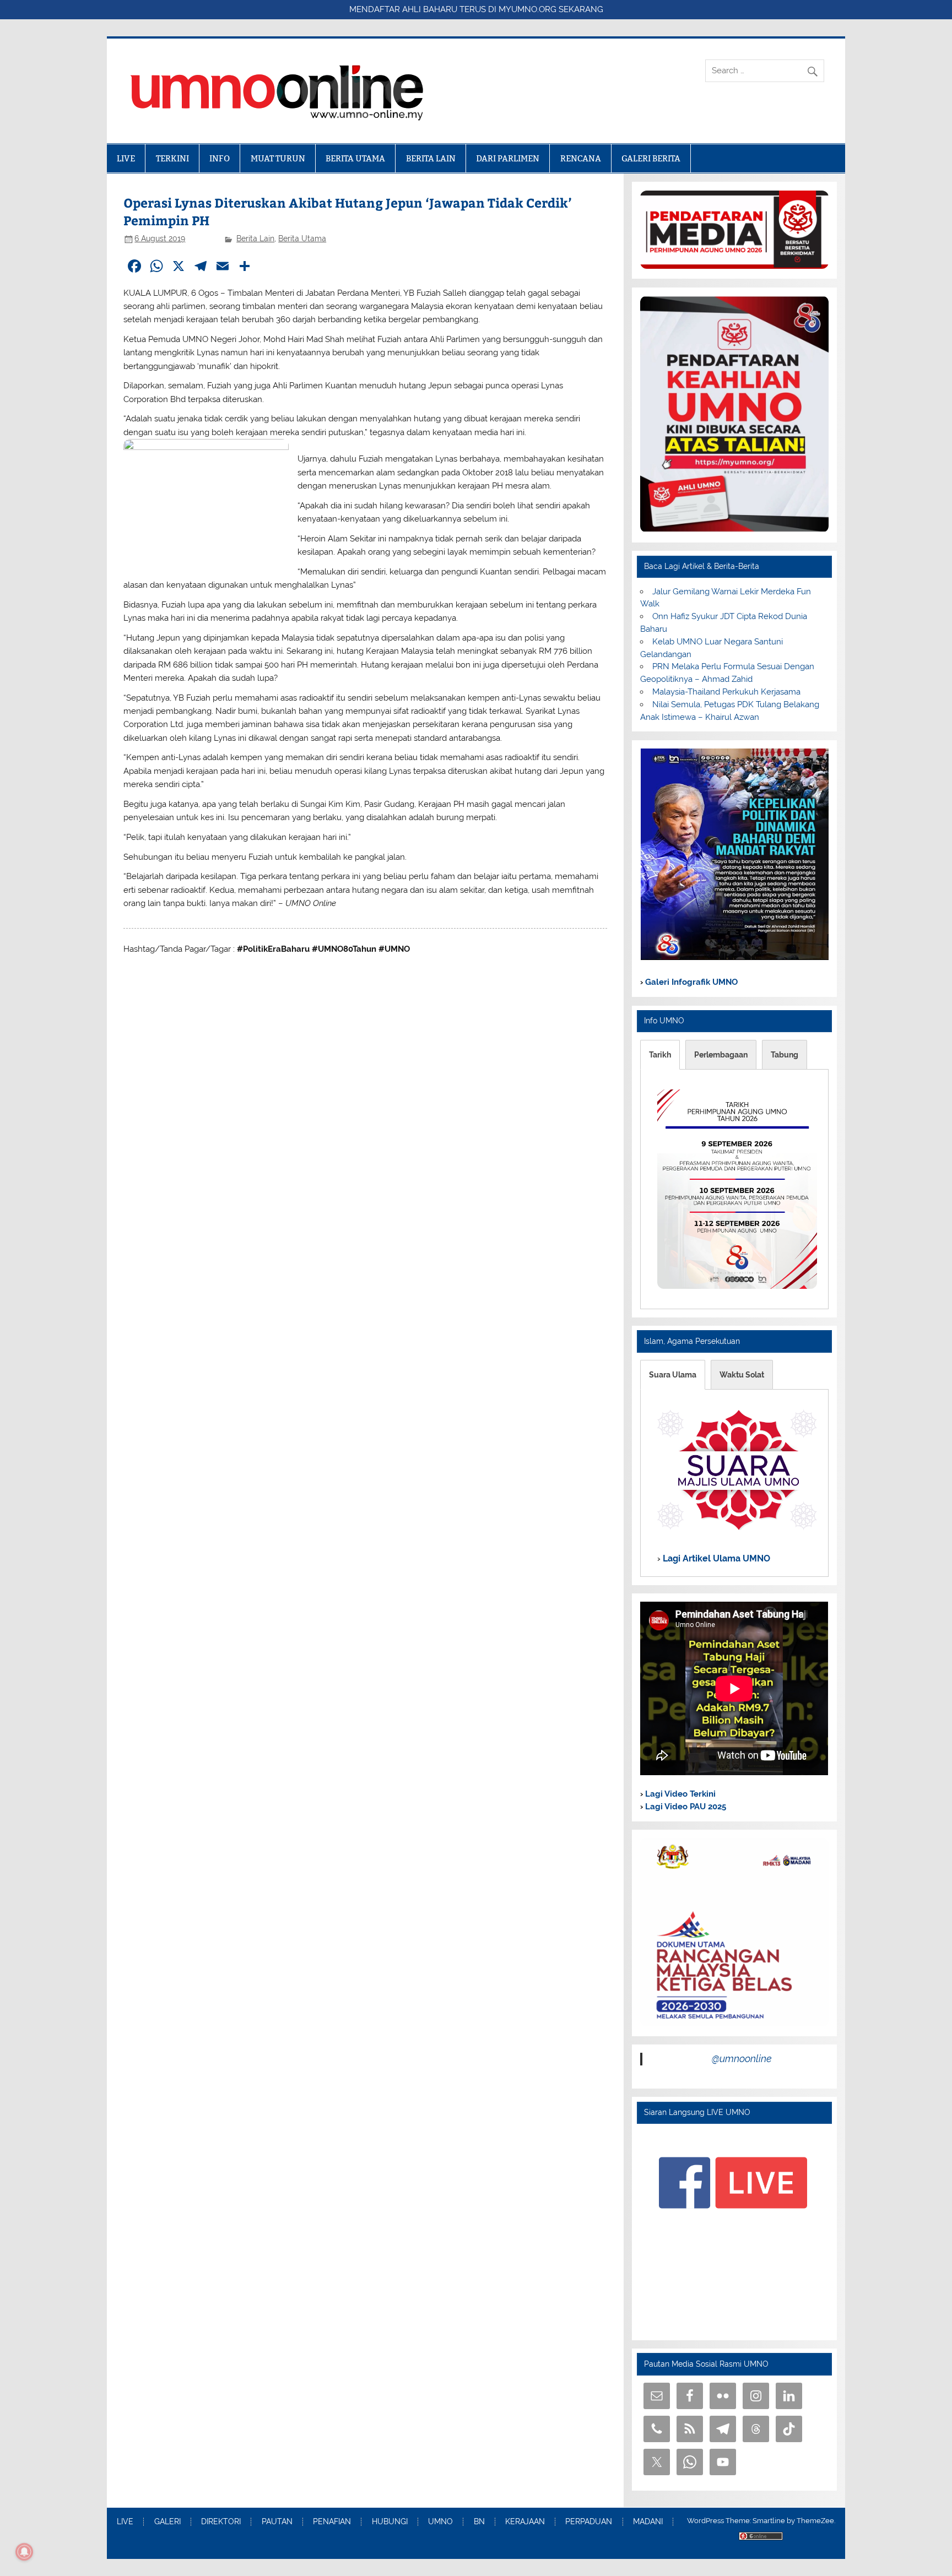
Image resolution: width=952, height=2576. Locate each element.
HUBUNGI (390, 2522)
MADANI (648, 2522)
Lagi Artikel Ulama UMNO (715, 1558)
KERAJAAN (525, 2522)
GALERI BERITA (651, 158)
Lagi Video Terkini (679, 1794)
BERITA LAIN (431, 158)
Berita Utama (302, 238)
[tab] (660, 1055)
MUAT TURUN (278, 158)
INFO (220, 158)
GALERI (167, 2522)
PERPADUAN (589, 2522)
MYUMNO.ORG (528, 9)
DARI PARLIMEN (508, 158)
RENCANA (581, 158)
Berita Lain (255, 238)
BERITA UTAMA (355, 158)
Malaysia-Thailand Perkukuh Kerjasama (726, 692)
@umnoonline (742, 2059)
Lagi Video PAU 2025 (685, 1807)
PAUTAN (277, 2522)
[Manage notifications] (24, 2552)
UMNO (440, 2522)
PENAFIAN (332, 2522)
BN (479, 2522)
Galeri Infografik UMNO (690, 982)
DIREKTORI (221, 2522)
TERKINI (172, 158)
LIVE (126, 158)
